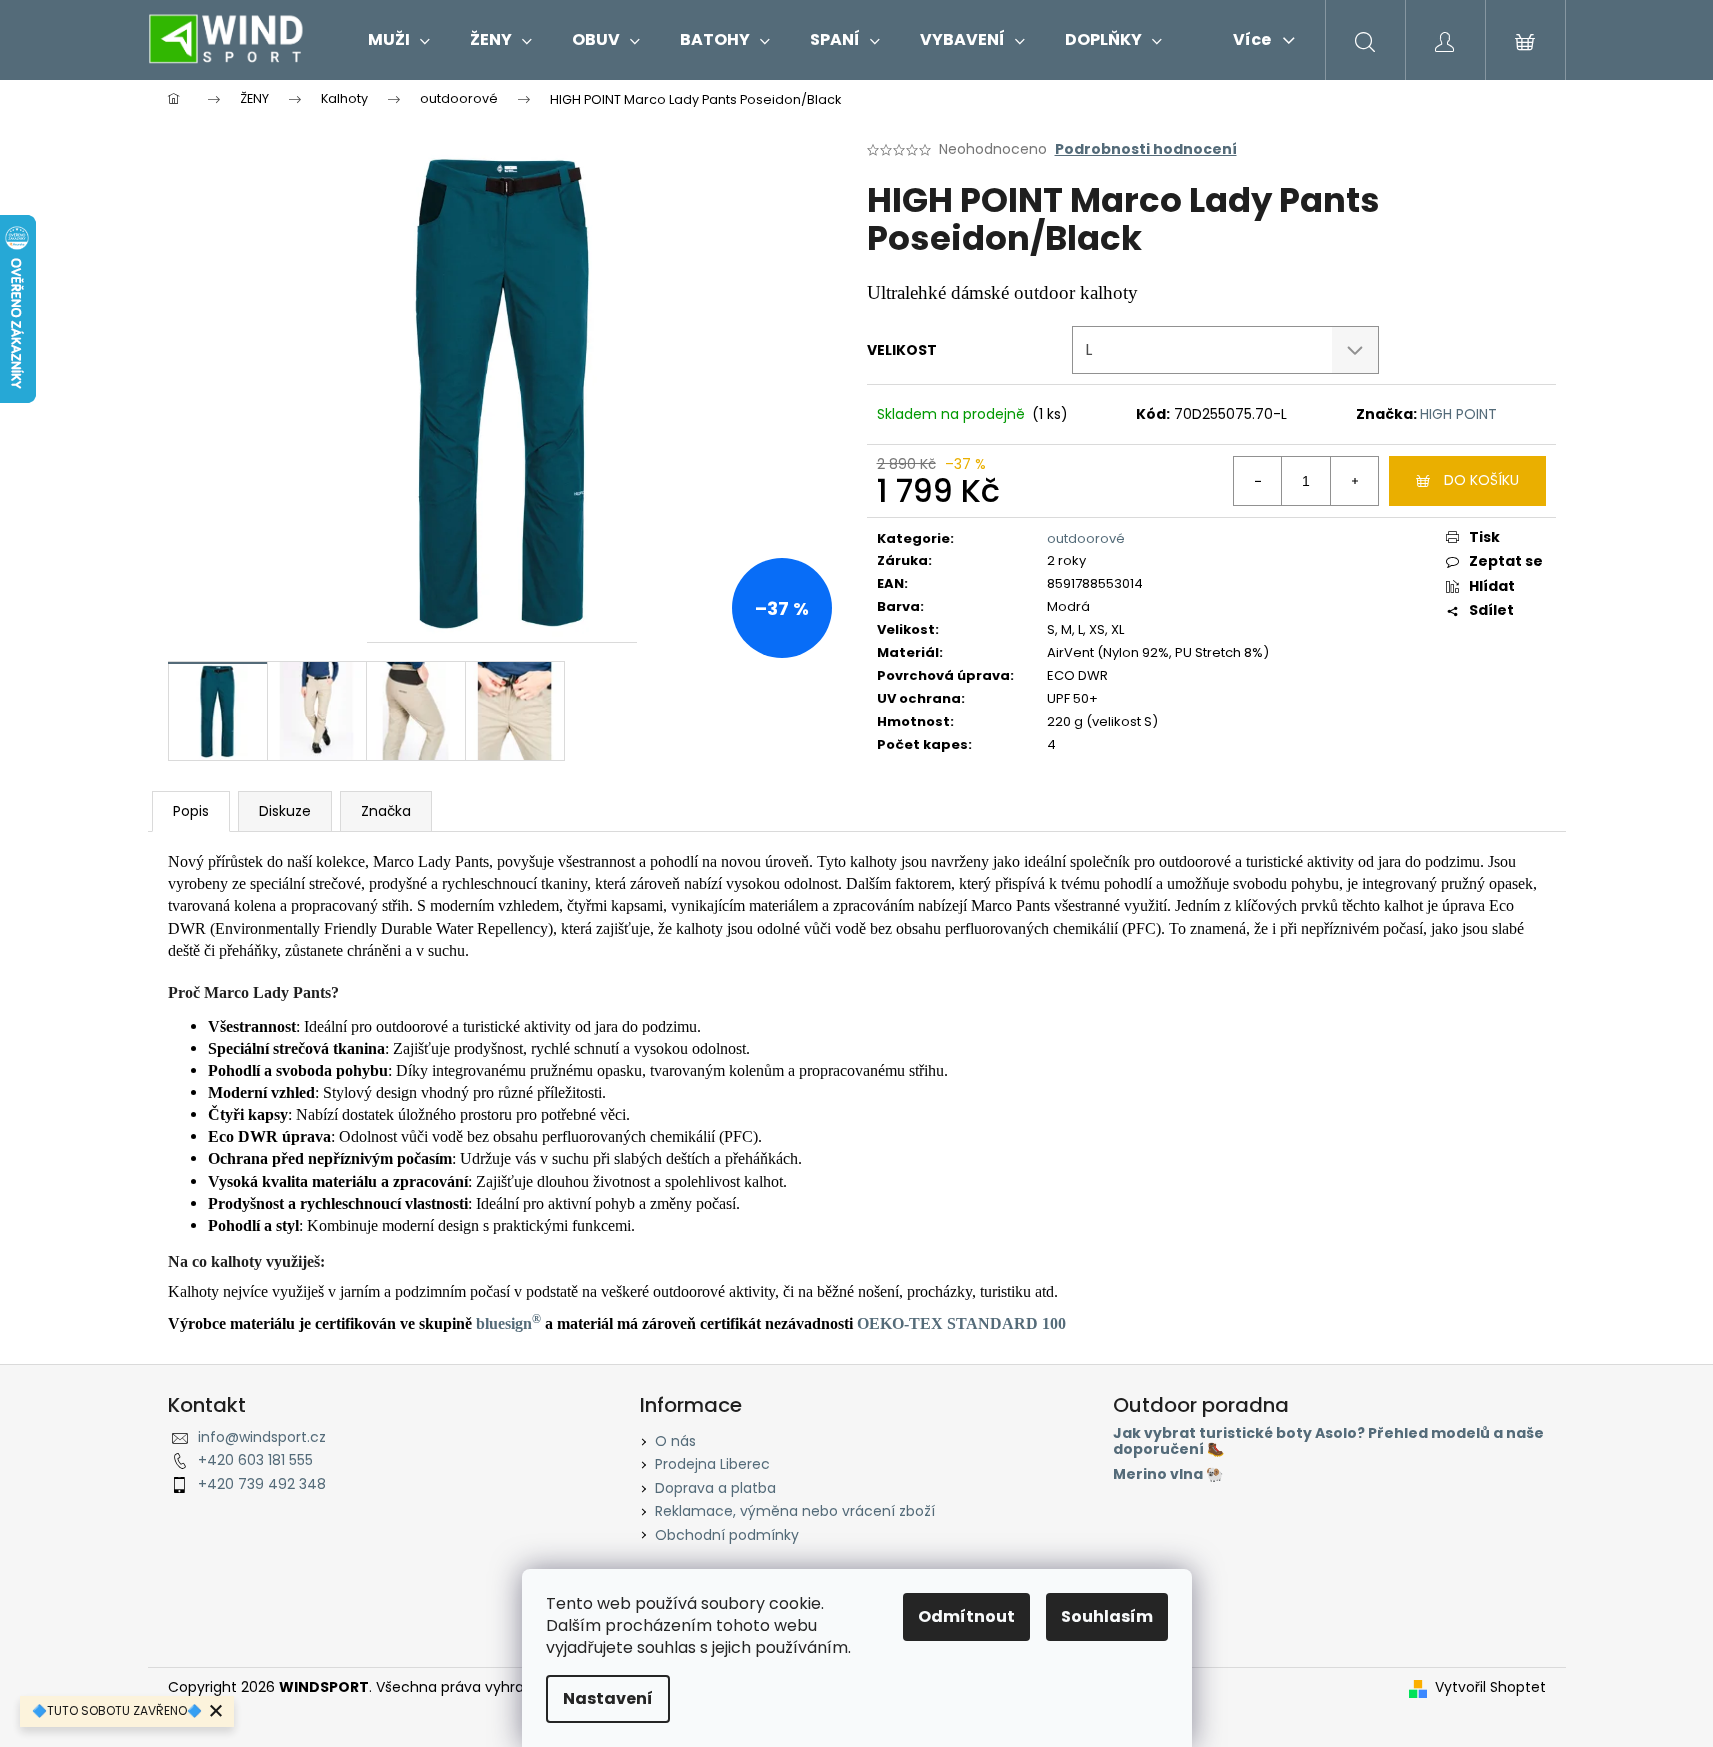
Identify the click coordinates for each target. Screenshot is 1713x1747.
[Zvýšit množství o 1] (1354, 481)
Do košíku (1481, 480)
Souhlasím (1107, 1616)
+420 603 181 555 (255, 1460)
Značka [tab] (386, 811)
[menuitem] (399, 40)
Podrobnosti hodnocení (1146, 149)
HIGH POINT (1458, 414)
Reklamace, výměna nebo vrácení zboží (795, 1511)
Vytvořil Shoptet (1490, 1687)
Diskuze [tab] (285, 811)
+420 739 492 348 (262, 1484)
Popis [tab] (191, 811)
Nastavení (608, 1698)
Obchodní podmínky (727, 1535)
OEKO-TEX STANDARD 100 (961, 1323)
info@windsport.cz (262, 1437)
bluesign (508, 1323)
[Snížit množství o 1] (1258, 481)
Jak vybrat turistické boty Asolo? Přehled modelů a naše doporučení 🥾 (1328, 1441)
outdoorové (1086, 538)
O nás (675, 1441)
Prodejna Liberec (712, 1464)
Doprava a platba (715, 1488)
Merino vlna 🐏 (1168, 1474)
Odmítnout (966, 1616)
